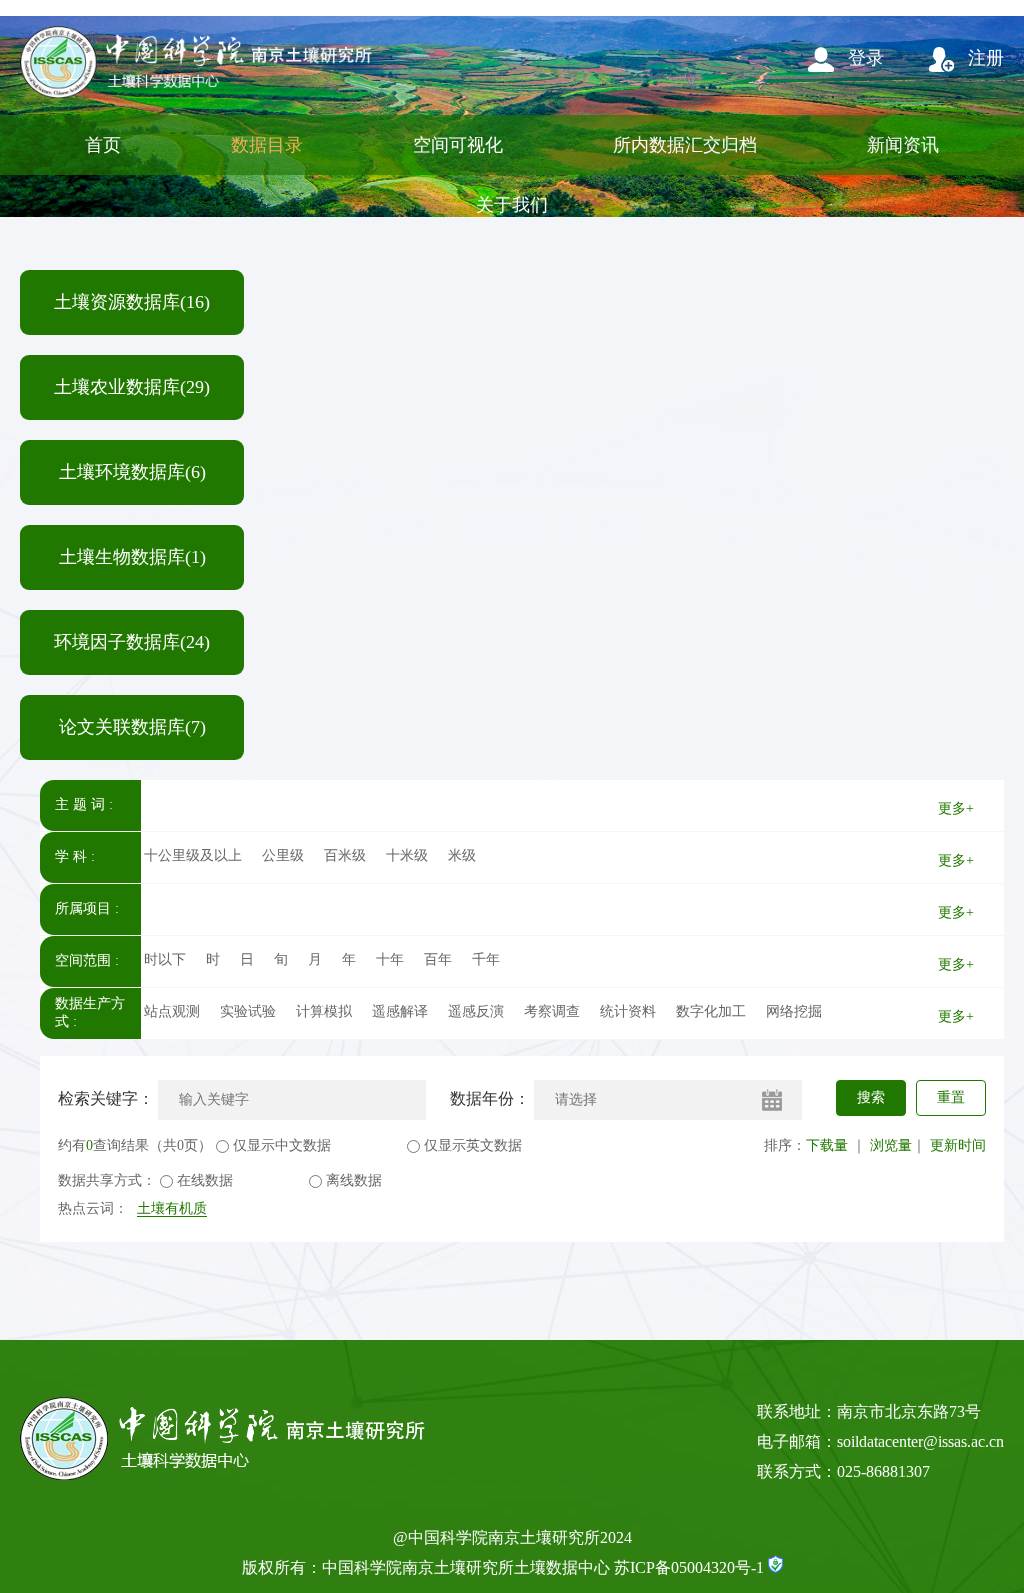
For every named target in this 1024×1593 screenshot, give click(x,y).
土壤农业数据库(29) (132, 387)
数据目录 (267, 145)
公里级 (283, 855)
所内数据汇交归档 (685, 145)
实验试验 (248, 1011)
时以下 (165, 959)
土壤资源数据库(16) (132, 302)
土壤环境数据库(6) (132, 472)
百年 (438, 959)
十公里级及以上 (193, 855)
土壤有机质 (172, 1208)
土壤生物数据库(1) (132, 557)
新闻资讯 (903, 145)
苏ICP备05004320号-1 (689, 1567)
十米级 (407, 855)
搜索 (871, 1097)
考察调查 (552, 1011)
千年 (486, 959)
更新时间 (958, 1145)
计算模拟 (324, 1011)
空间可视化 (458, 145)
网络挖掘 (794, 1011)
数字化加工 (711, 1011)
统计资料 (628, 1011)
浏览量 (891, 1145)
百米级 (345, 855)
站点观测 (172, 1011)
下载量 (827, 1145)
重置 (951, 1097)
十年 (390, 959)
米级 (462, 855)
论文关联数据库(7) (132, 727)
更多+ (956, 808)
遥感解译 (400, 1011)
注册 (983, 58)
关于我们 (512, 205)
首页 (103, 145)
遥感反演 (476, 1011)
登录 (863, 58)
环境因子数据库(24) (132, 642)
